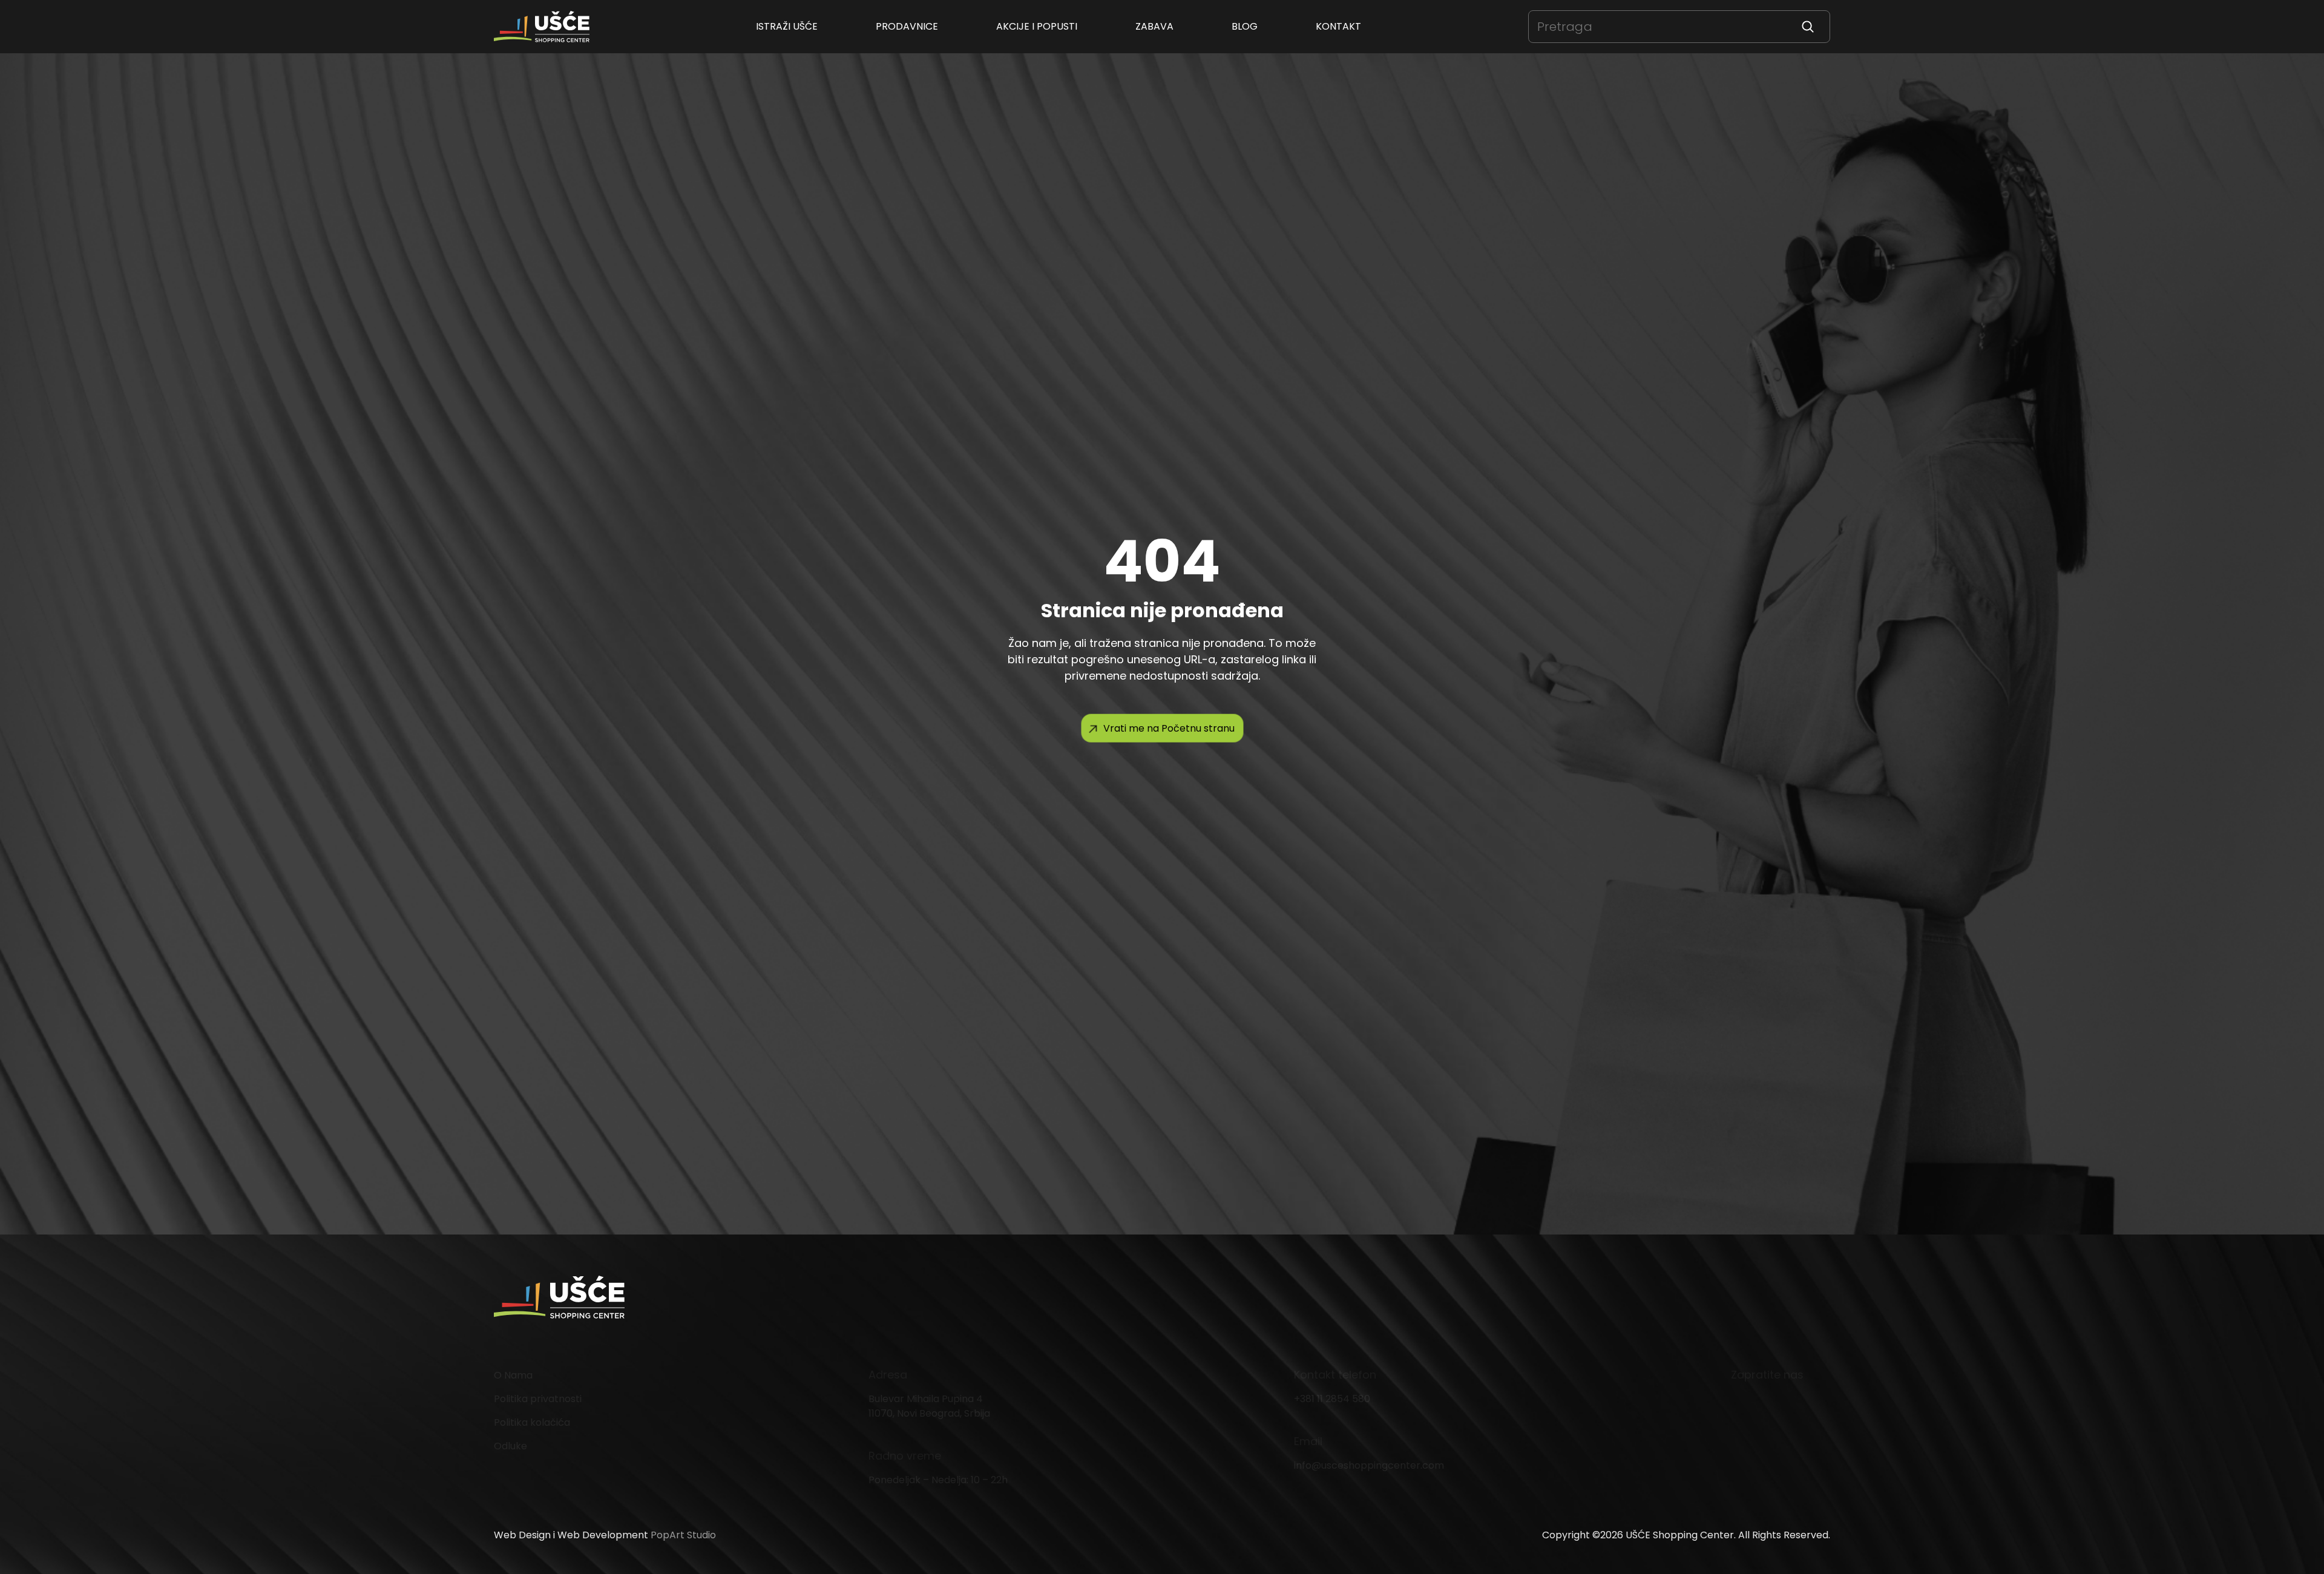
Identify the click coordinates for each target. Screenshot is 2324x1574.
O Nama (513, 1375)
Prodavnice (907, 26)
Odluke (510, 1446)
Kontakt (1338, 26)
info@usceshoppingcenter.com (1369, 1465)
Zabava (1154, 26)
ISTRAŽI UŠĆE (787, 26)
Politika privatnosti (538, 1399)
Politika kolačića (532, 1422)
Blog (1245, 26)
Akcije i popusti (1037, 26)
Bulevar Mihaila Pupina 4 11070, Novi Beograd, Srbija (929, 1406)
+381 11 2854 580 (1332, 1399)
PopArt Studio (683, 1535)
